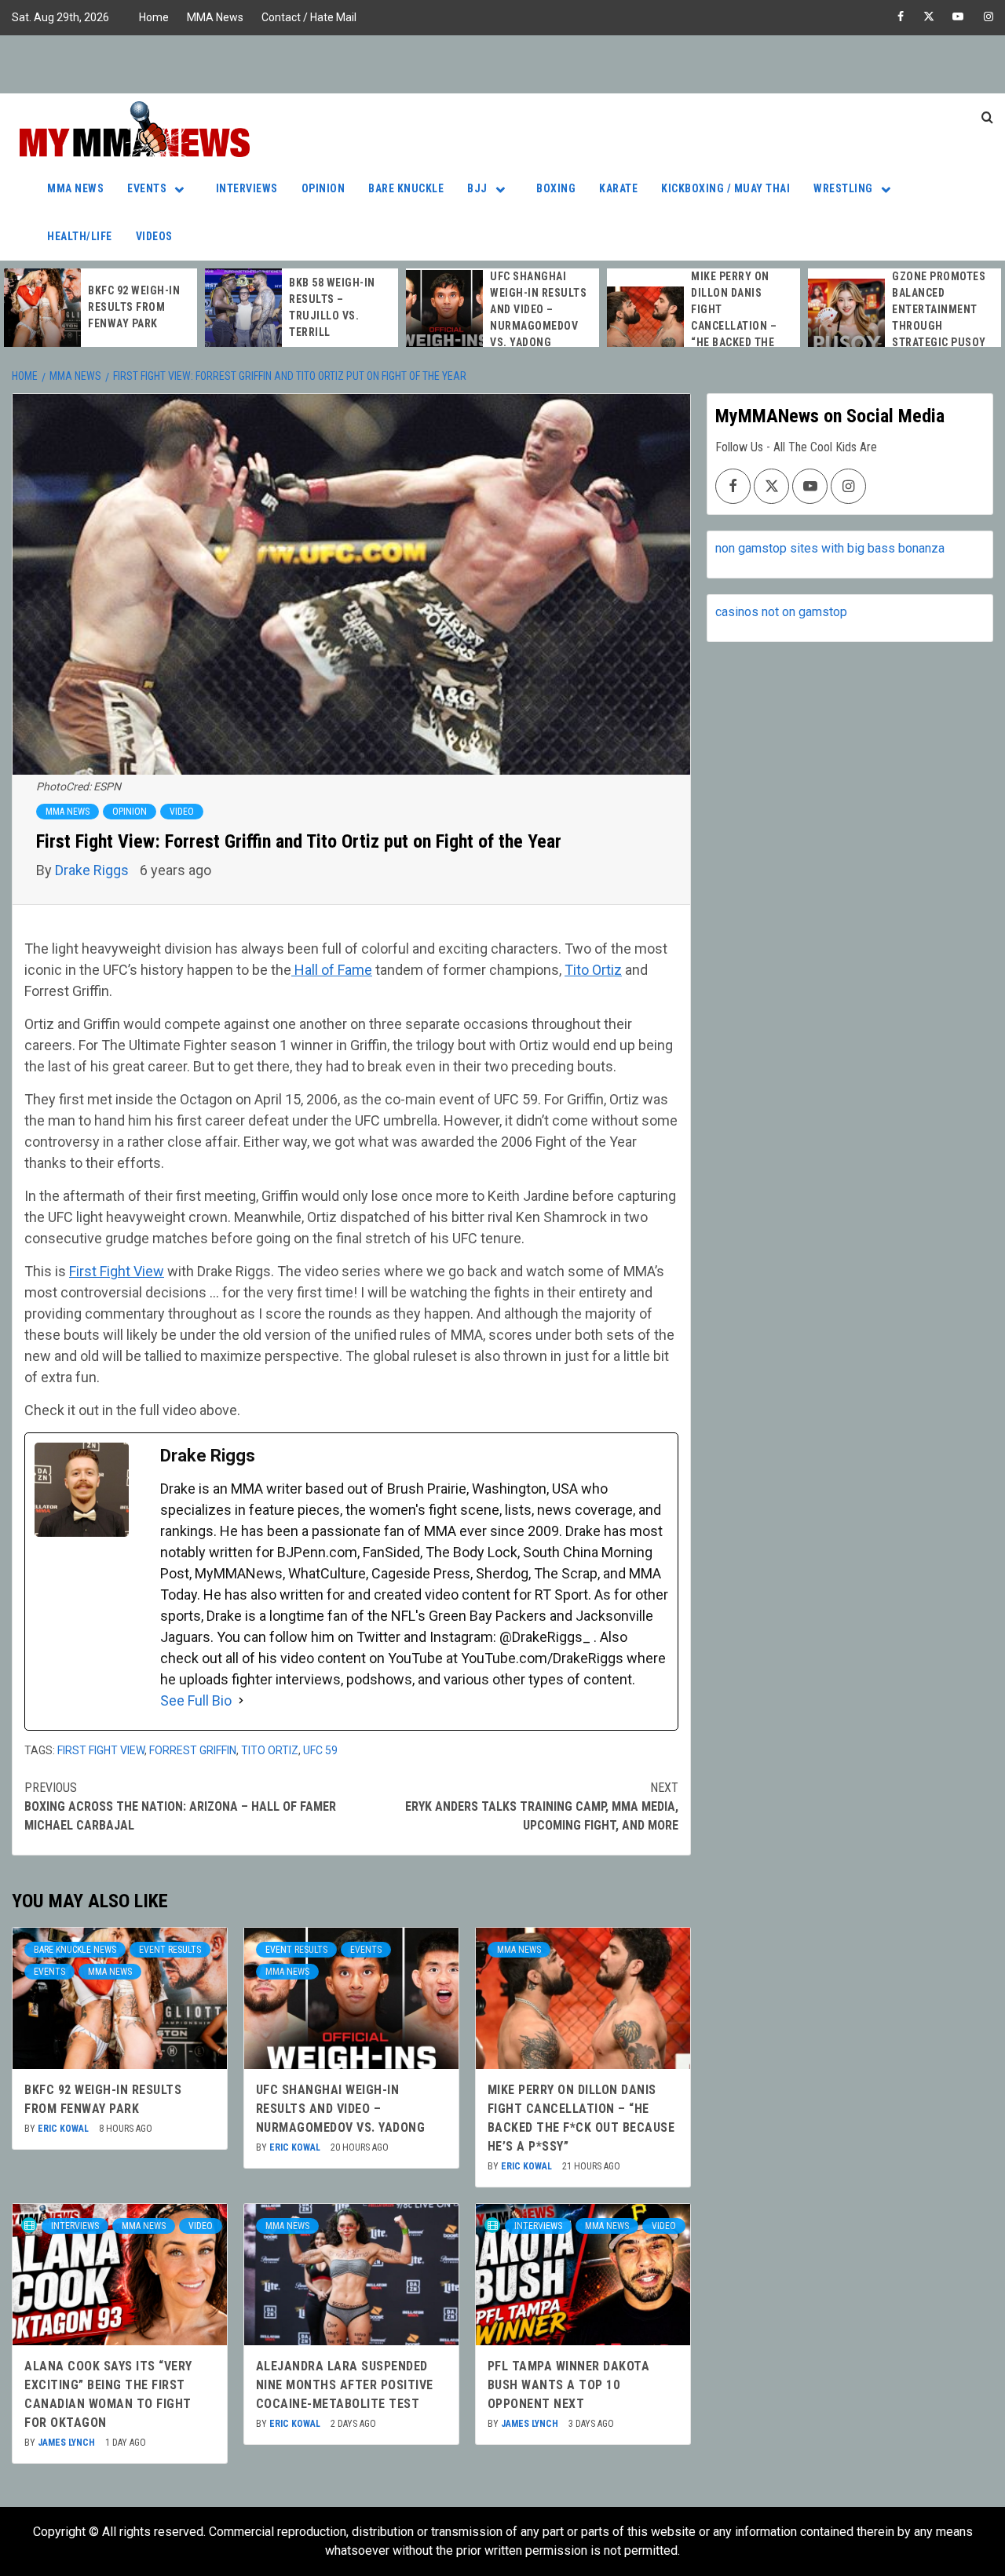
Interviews (247, 188)
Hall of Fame (332, 970)
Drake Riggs (93, 870)
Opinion (323, 188)
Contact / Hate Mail (309, 17)
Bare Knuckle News (75, 1950)
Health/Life (80, 236)
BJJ (477, 188)
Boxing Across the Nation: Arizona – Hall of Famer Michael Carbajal (180, 1806)
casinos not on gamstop (781, 612)
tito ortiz (270, 1750)
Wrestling (843, 188)
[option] (100, 308)
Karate (618, 188)
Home (154, 17)
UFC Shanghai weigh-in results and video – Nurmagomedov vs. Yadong (538, 309)
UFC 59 (320, 1750)
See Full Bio (196, 1700)
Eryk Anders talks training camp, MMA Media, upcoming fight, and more (542, 1806)
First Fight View (117, 1271)
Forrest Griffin (193, 1750)
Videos (154, 236)
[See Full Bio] (241, 1700)
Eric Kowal (64, 2129)
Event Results (170, 1950)
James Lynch (68, 2443)
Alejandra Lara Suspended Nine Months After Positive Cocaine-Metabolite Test (345, 2385)
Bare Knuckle (406, 188)
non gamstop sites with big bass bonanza (830, 548)
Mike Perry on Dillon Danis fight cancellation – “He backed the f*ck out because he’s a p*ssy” (740, 326)
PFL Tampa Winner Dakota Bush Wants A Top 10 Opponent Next (569, 2385)
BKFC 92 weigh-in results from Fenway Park (134, 307)
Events (147, 188)
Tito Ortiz (593, 970)
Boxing (556, 188)
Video (182, 812)
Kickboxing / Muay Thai (725, 188)
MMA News (215, 17)
